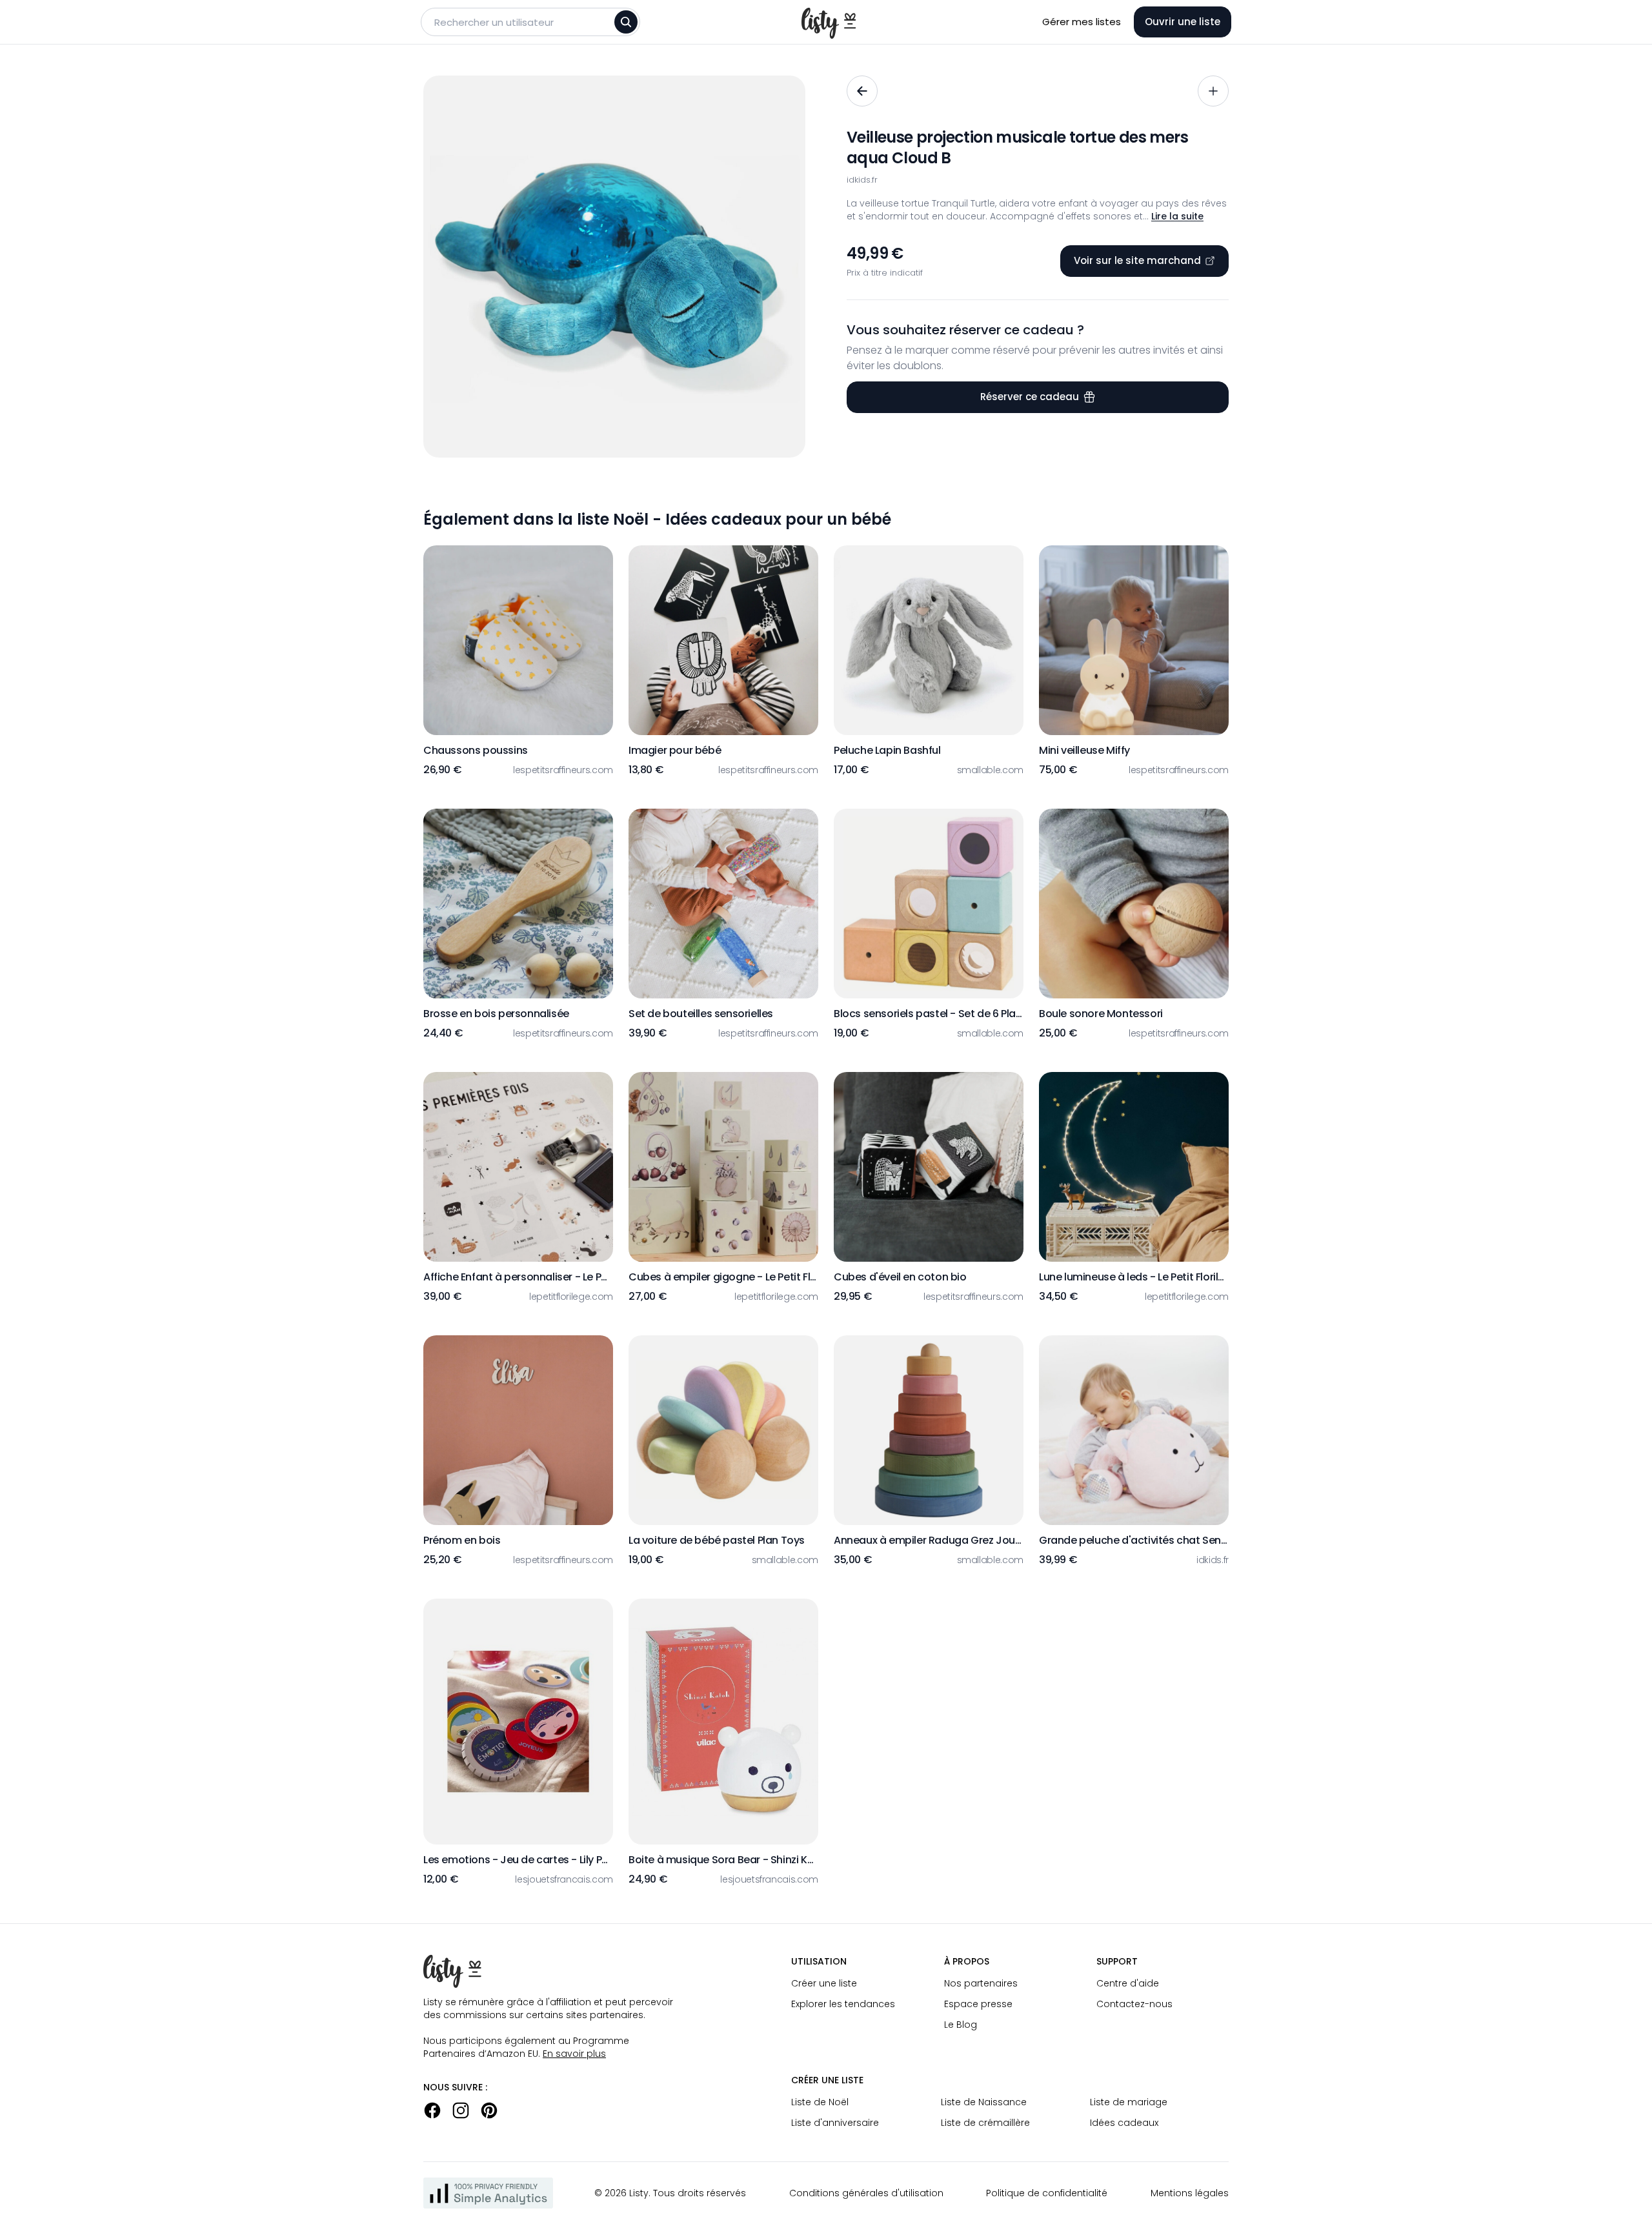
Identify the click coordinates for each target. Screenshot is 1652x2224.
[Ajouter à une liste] (1213, 91)
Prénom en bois (462, 1540)
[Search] (626, 22)
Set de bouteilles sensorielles (701, 1014)
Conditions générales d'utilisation (866, 2193)
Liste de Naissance (984, 2102)
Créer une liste (824, 1983)
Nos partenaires (981, 1983)
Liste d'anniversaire (835, 2123)
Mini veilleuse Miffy (1084, 750)
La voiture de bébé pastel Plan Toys (717, 1540)
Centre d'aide (1128, 1983)
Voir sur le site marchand (1137, 260)
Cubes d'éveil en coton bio (900, 1277)
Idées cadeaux (1124, 2123)
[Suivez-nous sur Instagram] (461, 2110)
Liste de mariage (1129, 2102)
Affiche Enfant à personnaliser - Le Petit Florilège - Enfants (518, 1277)
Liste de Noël (820, 2102)
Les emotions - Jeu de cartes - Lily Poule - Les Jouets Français (518, 1860)
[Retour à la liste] (862, 91)
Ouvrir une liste (1183, 22)
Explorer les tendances (843, 2004)
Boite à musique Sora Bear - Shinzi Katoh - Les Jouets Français (723, 1860)
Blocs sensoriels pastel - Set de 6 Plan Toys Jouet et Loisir (929, 1014)
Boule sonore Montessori (1101, 1014)
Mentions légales (1190, 2193)
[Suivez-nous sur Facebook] (432, 2110)
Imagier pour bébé (675, 750)
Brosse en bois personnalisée (496, 1014)
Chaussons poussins (476, 750)
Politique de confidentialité (1047, 2193)
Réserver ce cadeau (1030, 397)
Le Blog (961, 2025)
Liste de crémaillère (985, 2123)
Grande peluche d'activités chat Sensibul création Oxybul (1134, 1540)
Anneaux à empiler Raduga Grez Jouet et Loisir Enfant (929, 1540)
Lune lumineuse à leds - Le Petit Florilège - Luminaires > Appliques (1134, 1277)
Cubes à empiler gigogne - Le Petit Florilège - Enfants (723, 1277)
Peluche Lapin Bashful (887, 750)
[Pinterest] (489, 2110)
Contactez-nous (1134, 2004)
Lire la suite (1177, 216)
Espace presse (978, 2004)
